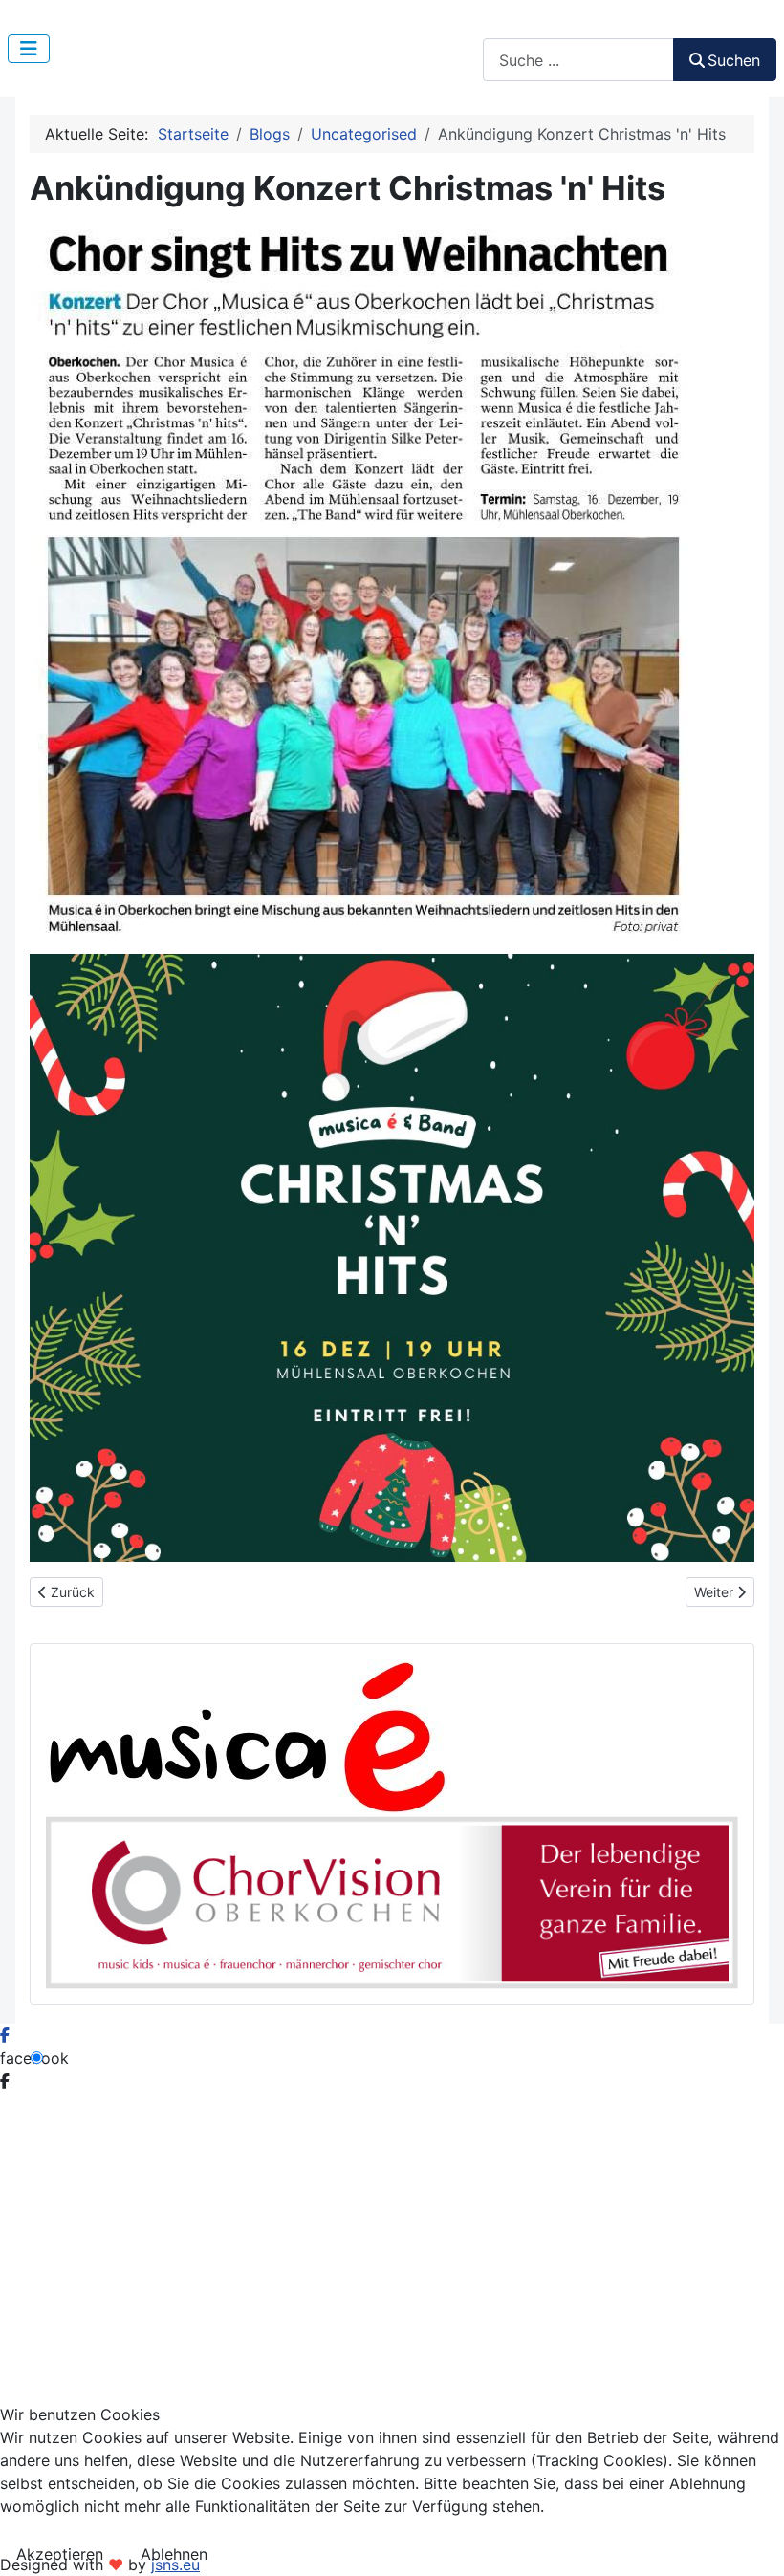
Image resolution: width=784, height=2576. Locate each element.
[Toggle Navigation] (29, 49)
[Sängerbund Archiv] (392, 1901)
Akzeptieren (60, 2554)
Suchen (509, 27)
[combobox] (578, 60)
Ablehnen (174, 2554)
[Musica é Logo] (247, 1736)
